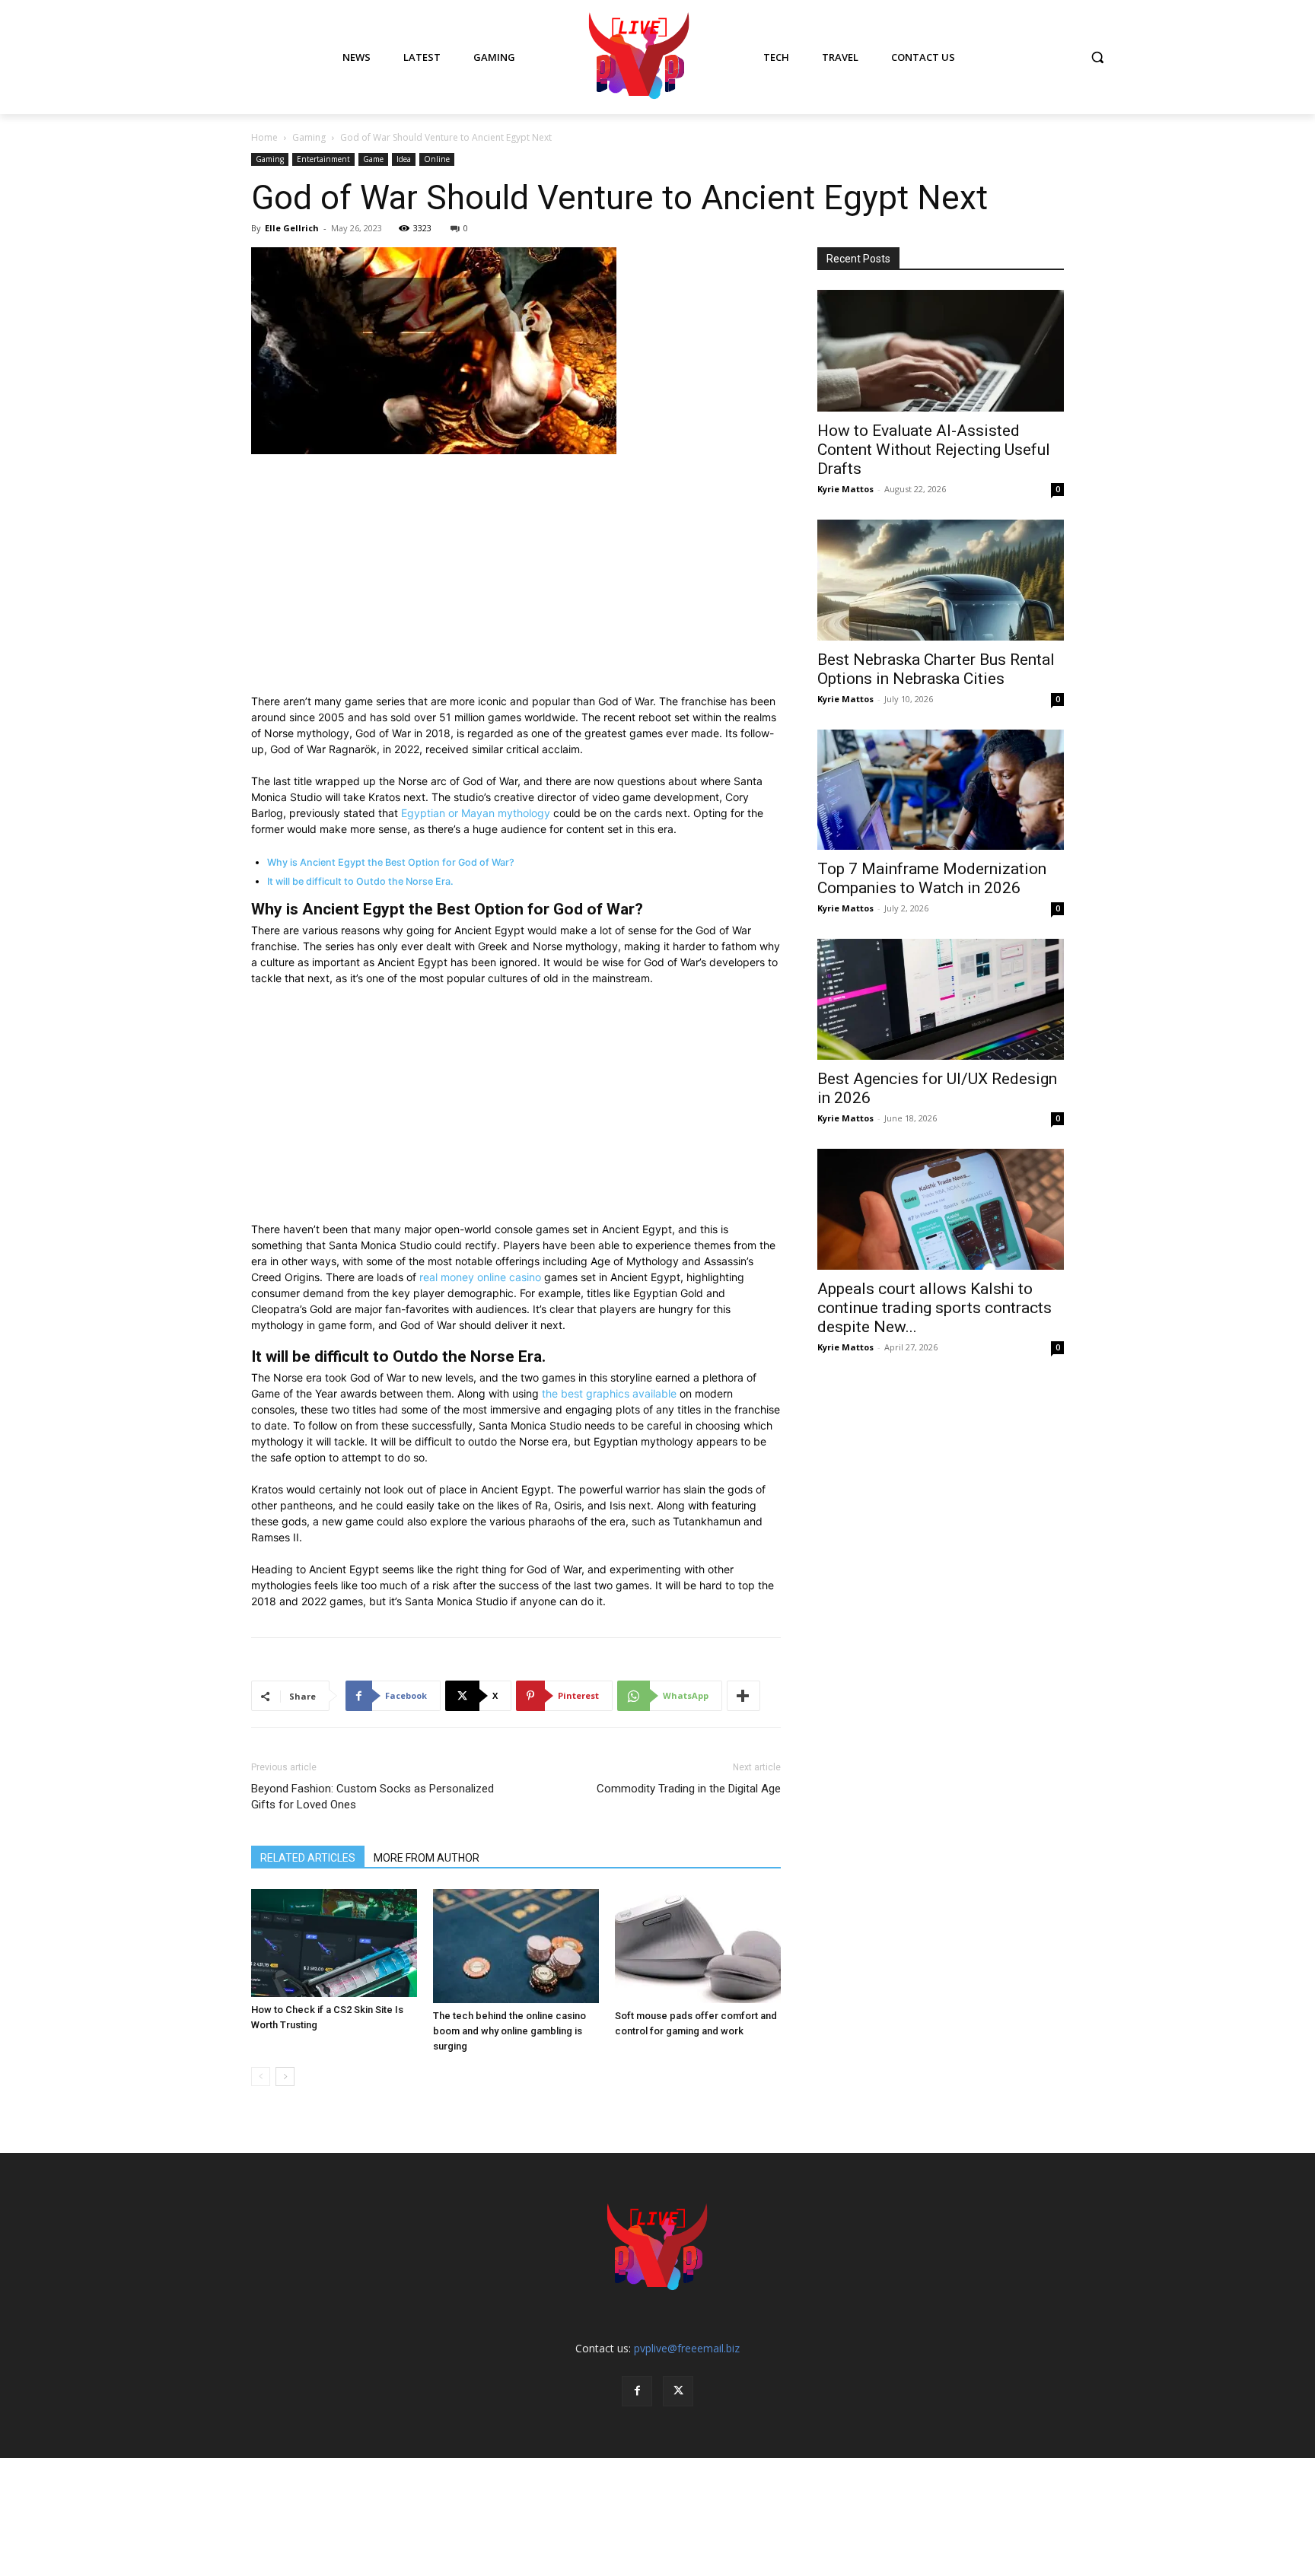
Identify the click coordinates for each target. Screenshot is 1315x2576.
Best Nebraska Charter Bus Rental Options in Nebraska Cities (936, 669)
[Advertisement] (516, 580)
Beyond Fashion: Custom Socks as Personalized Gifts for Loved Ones (373, 1797)
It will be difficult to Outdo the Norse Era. (360, 881)
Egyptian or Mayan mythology (476, 813)
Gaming (309, 137)
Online (437, 159)
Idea (404, 159)
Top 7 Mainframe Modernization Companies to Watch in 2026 (932, 878)
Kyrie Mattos (845, 489)
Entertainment (323, 159)
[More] (743, 1696)
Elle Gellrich (292, 228)
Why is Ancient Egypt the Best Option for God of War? (391, 862)
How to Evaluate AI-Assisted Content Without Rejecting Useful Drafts (934, 450)
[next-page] (285, 2077)
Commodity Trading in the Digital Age (689, 1789)
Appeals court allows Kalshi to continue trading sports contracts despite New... (935, 1308)
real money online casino (480, 1277)
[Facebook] (637, 2391)
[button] (1097, 57)
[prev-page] (261, 2077)
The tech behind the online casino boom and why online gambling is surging (509, 2031)
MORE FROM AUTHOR (427, 1858)
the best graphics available (609, 1393)
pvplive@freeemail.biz (687, 2348)
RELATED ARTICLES (308, 1858)
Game (373, 159)
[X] (678, 2391)
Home (264, 137)
